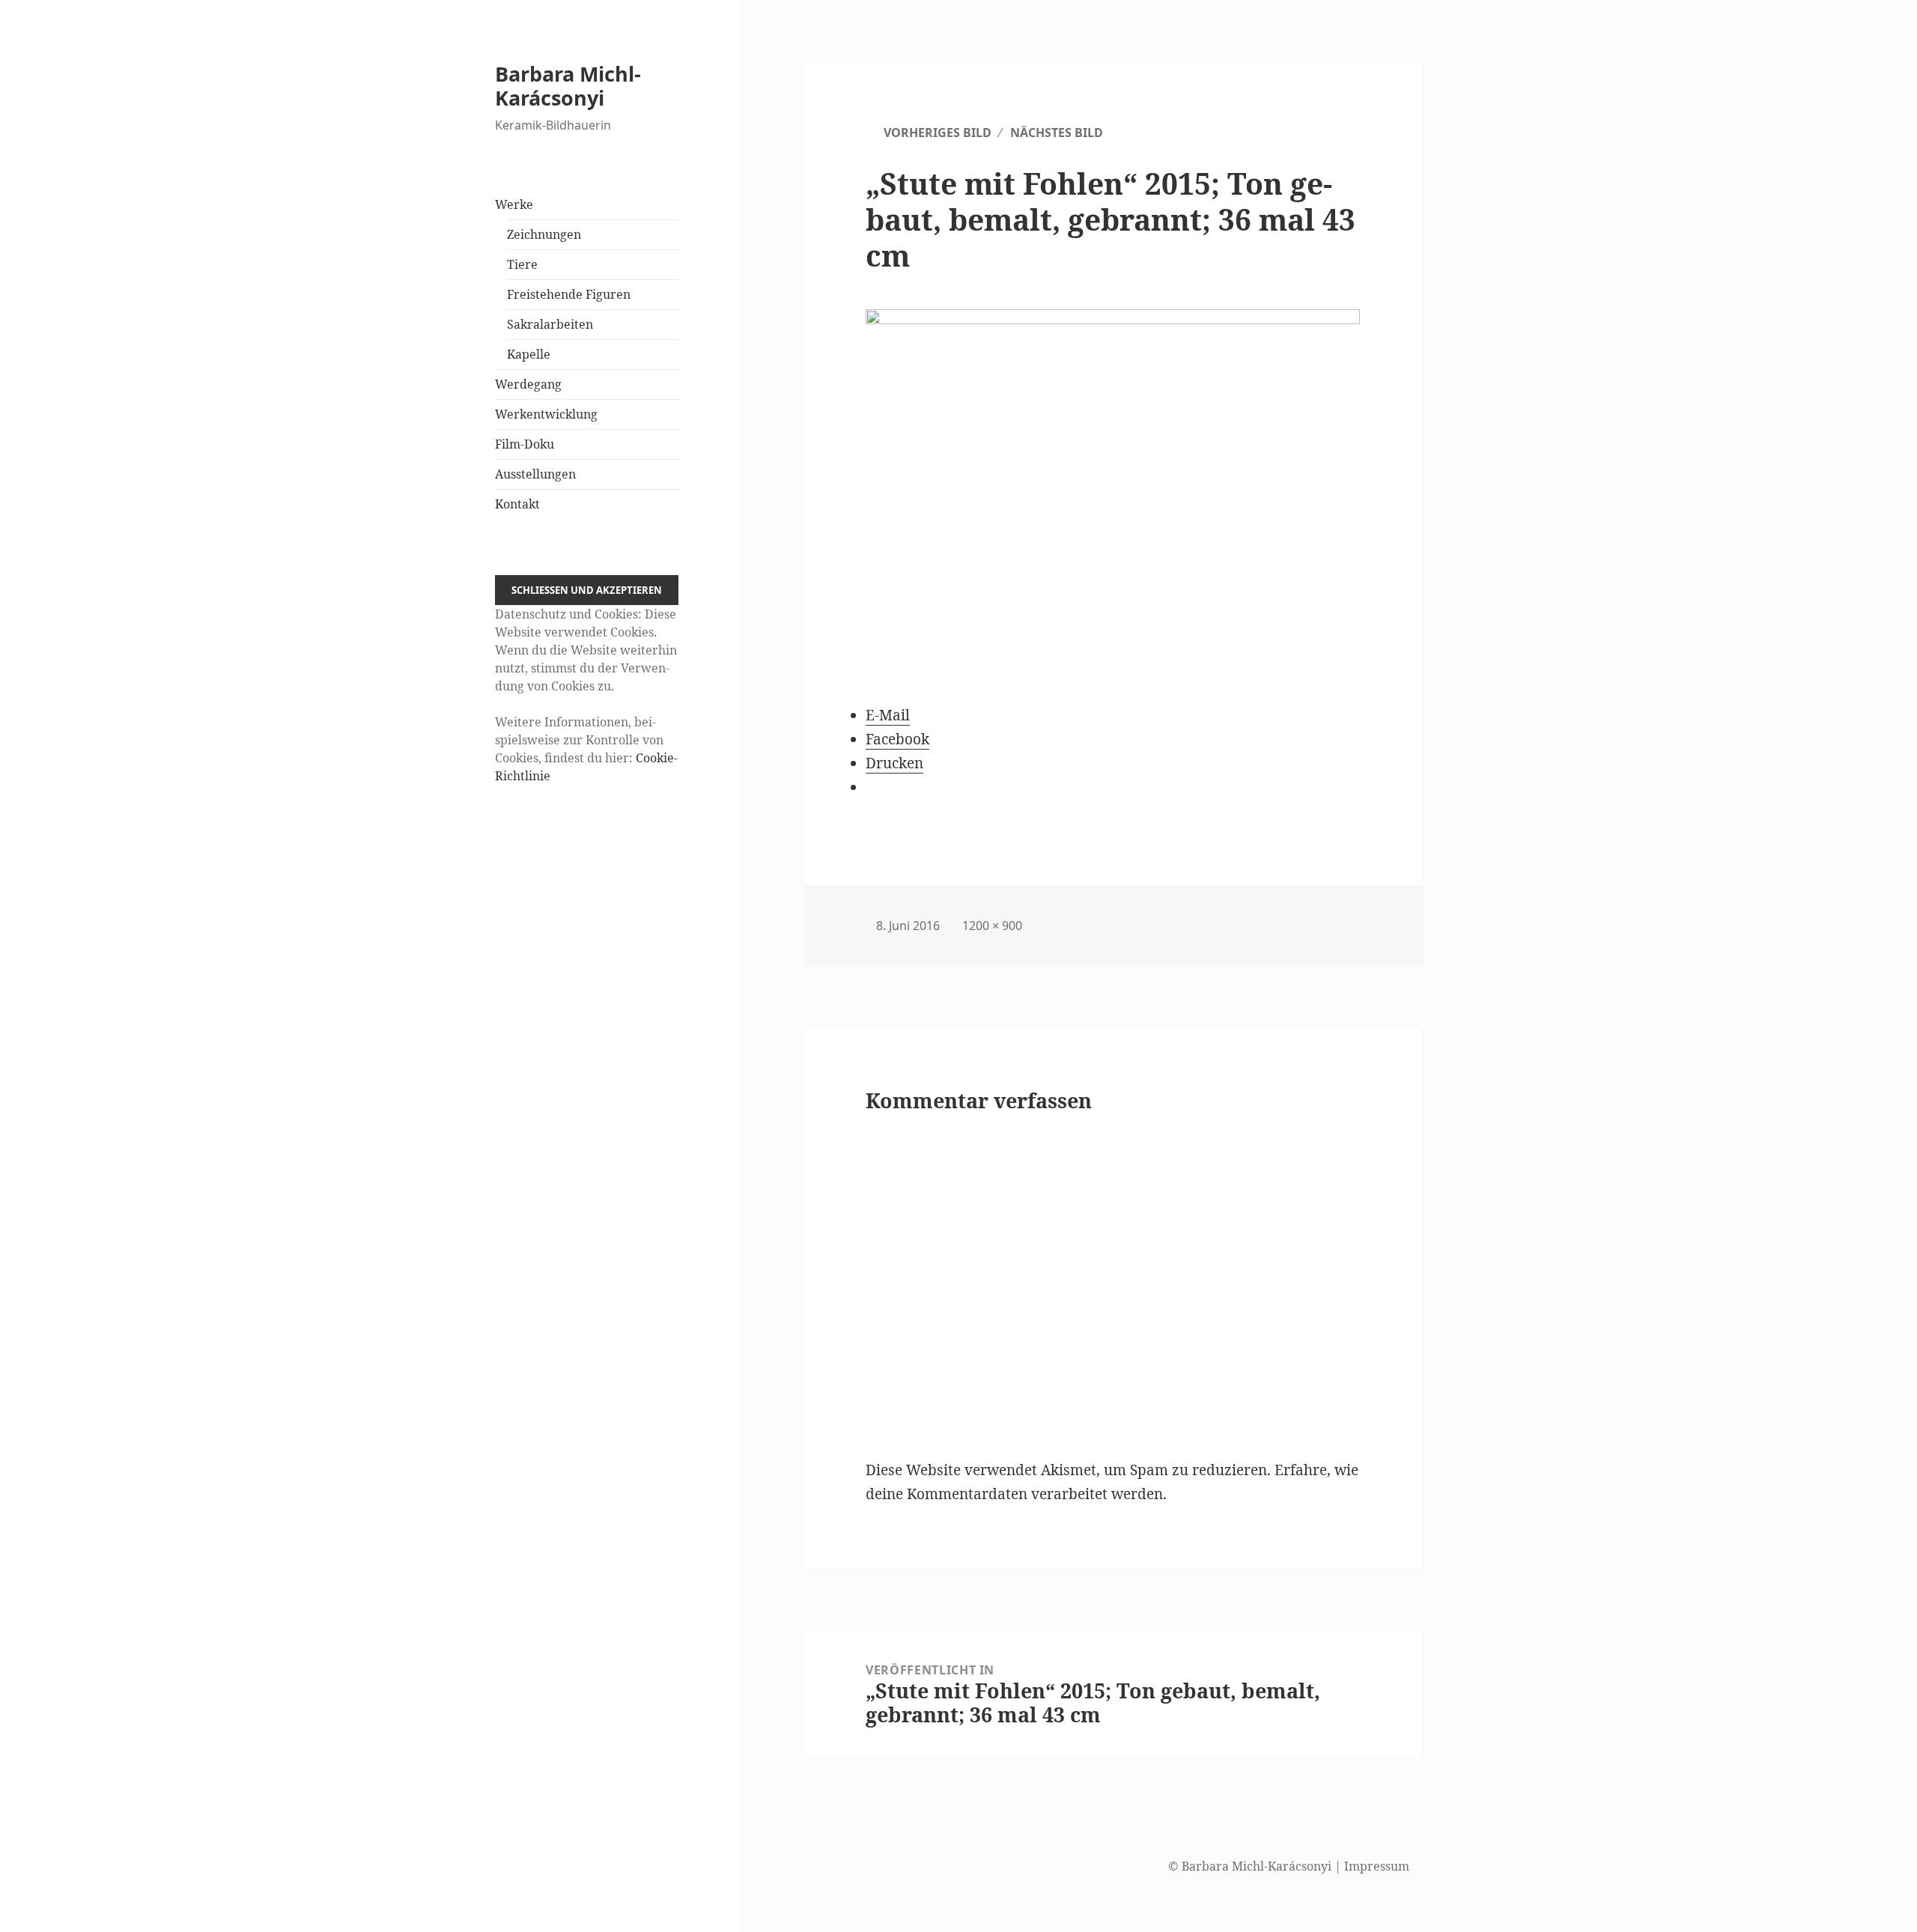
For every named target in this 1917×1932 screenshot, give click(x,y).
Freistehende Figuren (569, 294)
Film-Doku (525, 444)
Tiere (522, 264)
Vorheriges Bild (938, 133)
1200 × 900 (992, 926)
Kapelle (529, 354)
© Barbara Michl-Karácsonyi (1250, 1866)
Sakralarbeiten (550, 324)
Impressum (1377, 1866)
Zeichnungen (544, 234)
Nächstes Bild (1057, 133)
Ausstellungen (535, 474)
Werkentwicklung (546, 414)
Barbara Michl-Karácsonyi (568, 86)
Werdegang (528, 384)
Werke (514, 204)
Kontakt (517, 504)
